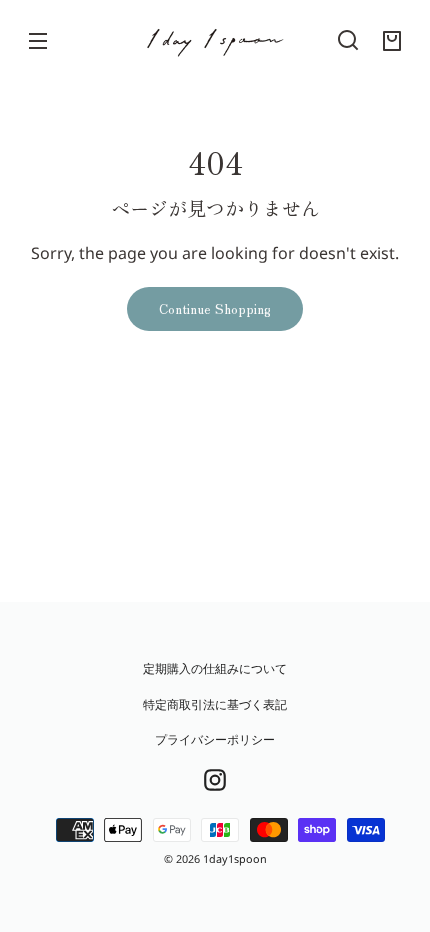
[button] (348, 40)
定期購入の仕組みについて (215, 668)
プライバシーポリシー (215, 739)
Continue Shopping (215, 308)
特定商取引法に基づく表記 (215, 704)
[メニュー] (38, 40)
